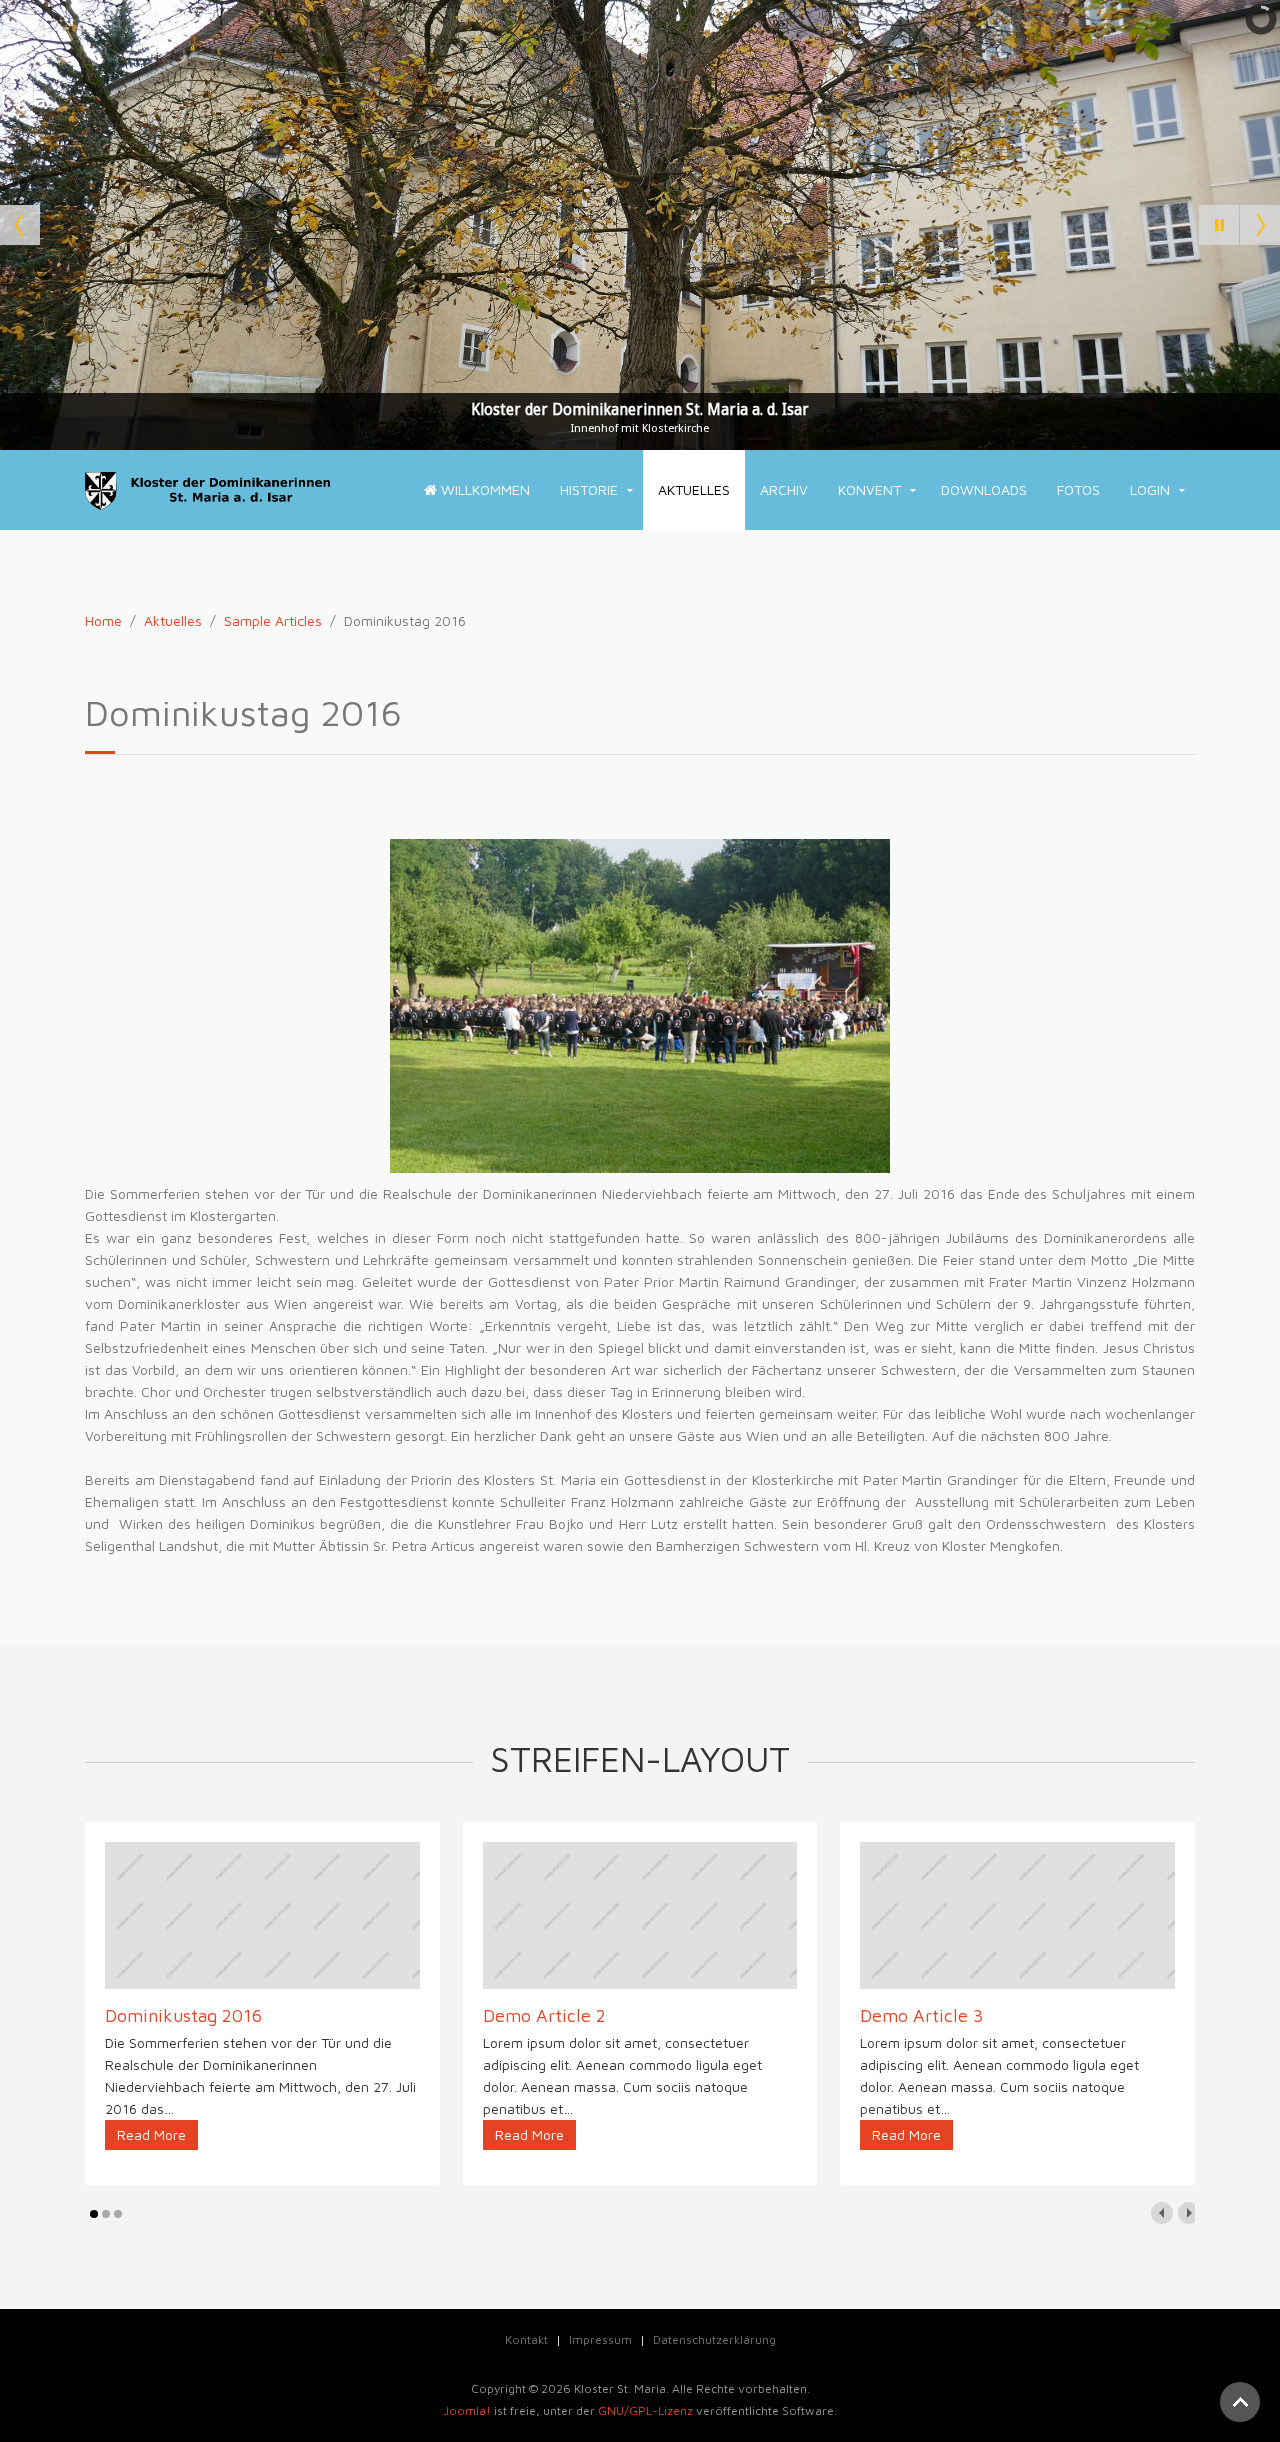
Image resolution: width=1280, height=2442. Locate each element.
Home (103, 620)
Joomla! (467, 2410)
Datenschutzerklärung (714, 2339)
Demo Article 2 (544, 2015)
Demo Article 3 (921, 2015)
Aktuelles (694, 489)
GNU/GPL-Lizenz (645, 2410)
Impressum (600, 2339)
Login (1150, 489)
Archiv (784, 489)
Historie (589, 489)
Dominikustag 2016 (183, 2015)
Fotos (1078, 489)
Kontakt (526, 2339)
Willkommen (483, 489)
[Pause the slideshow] (1219, 225)
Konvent (869, 489)
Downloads (984, 489)
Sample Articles (273, 620)
